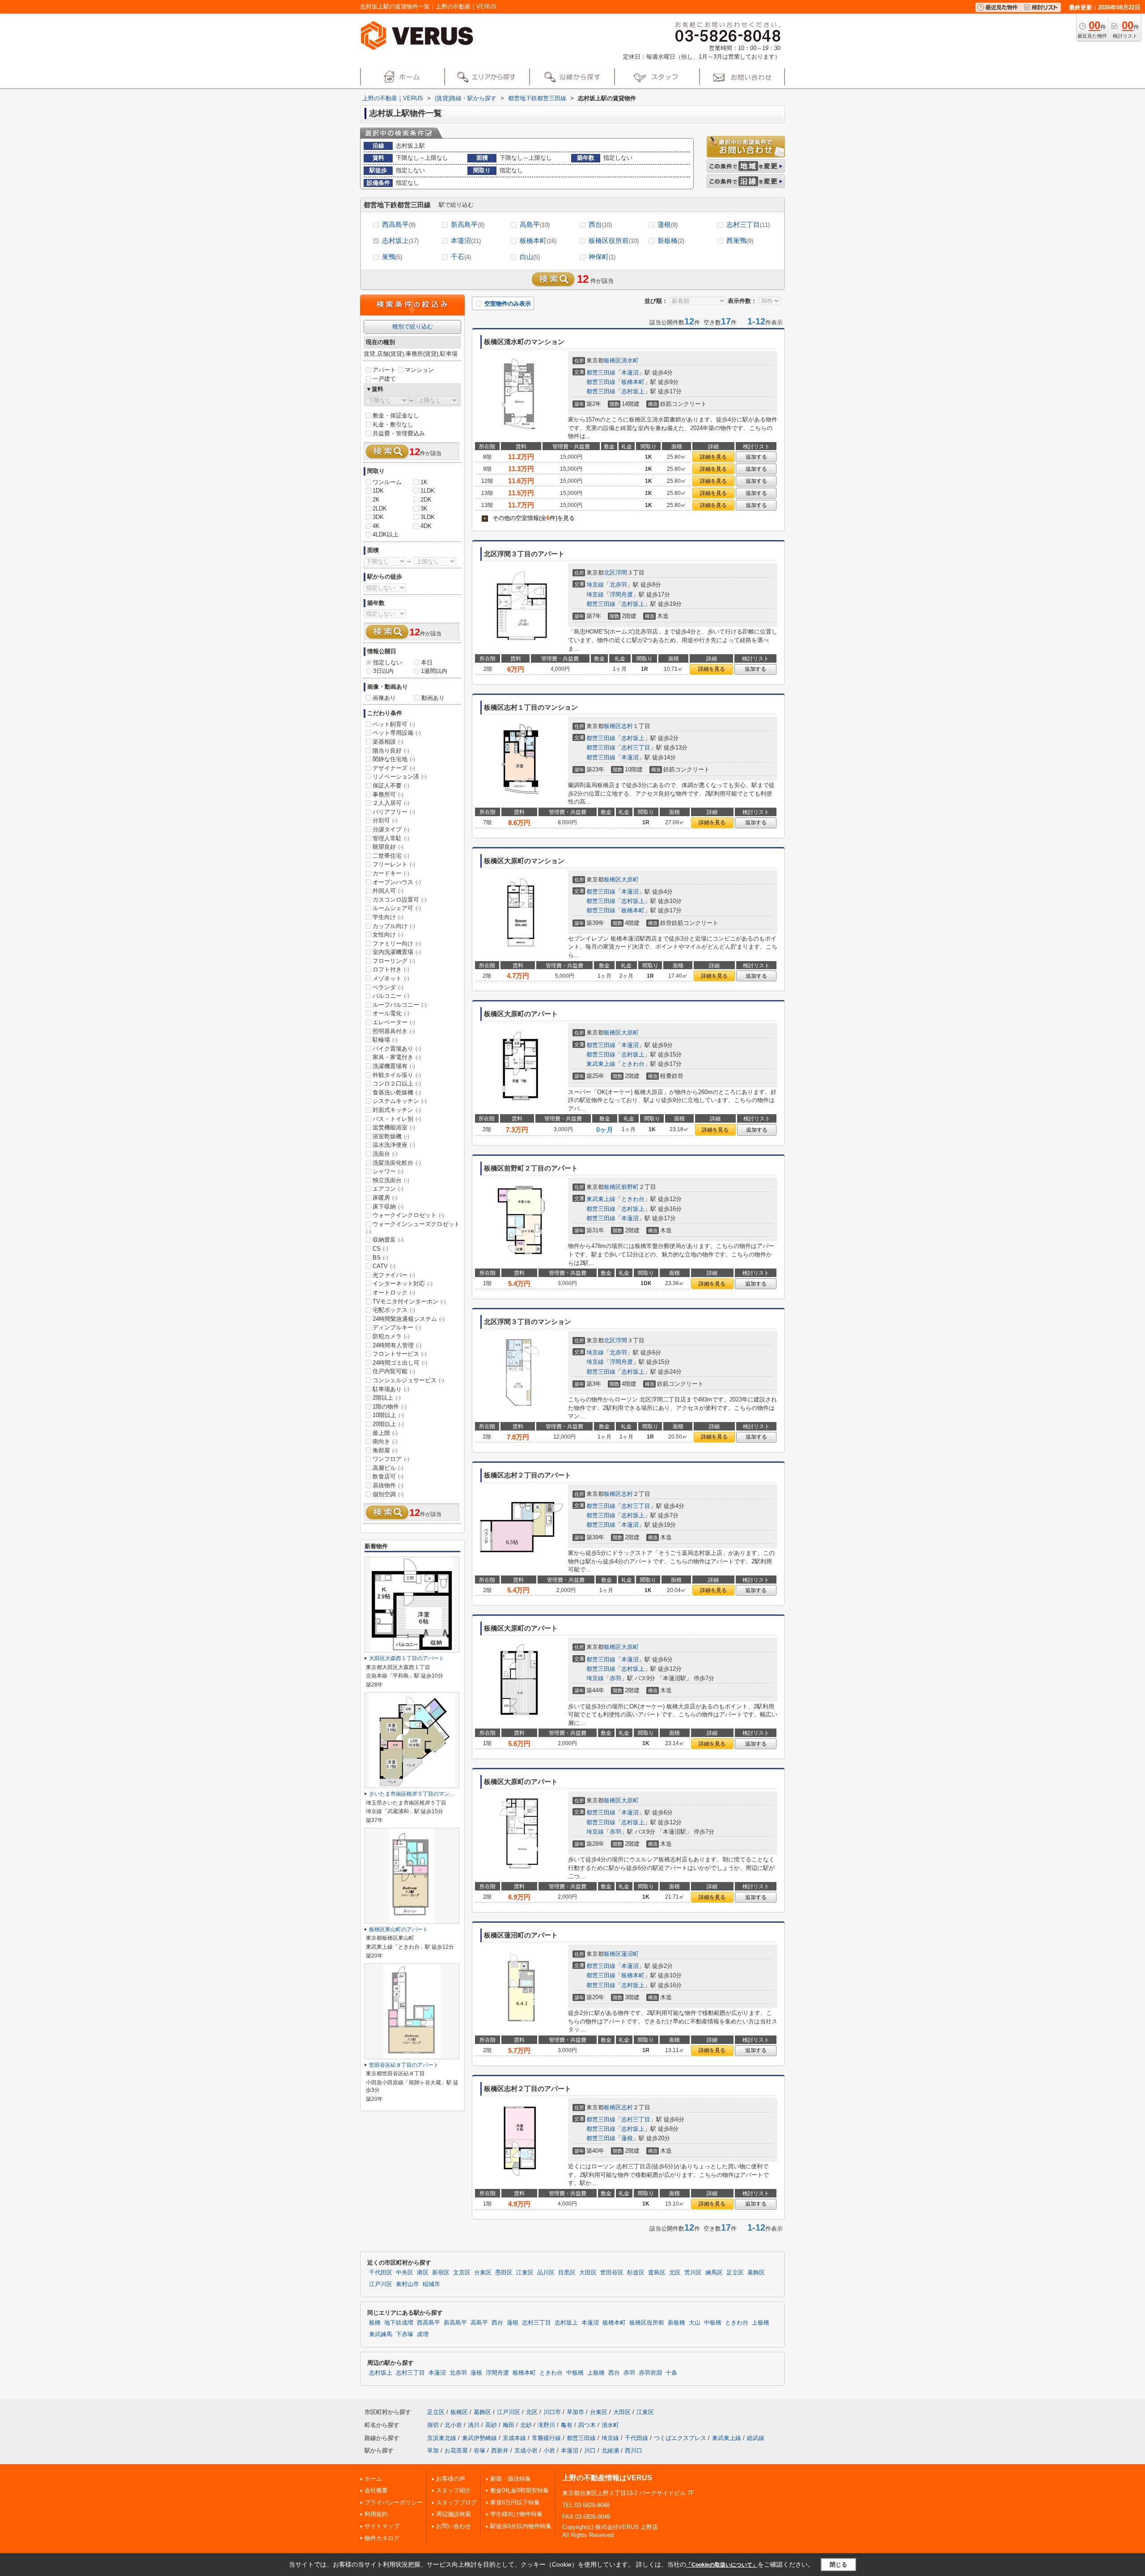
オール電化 (391, 1013)
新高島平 (468, 224)
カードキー (391, 873)
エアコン (388, 1189)
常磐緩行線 (546, 2438)
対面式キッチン (397, 1110)
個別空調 (388, 1494)
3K (424, 509)
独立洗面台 (391, 1180)
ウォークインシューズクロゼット (413, 1228)
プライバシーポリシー (394, 2502)
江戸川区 (381, 2284)
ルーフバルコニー (400, 1005)
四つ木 (587, 2425)
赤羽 (615, 1678)
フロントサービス (400, 1354)
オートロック (394, 1292)
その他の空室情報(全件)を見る (529, 518)
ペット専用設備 (397, 733)
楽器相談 (388, 742)
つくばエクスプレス (680, 2438)
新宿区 (441, 2273)
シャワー (388, 1171)
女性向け (388, 935)
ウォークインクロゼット (408, 1215)
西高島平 (399, 224)
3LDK (428, 517)
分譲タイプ (391, 829)
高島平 (535, 224)
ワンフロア (391, 1459)
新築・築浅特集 (511, 2479)
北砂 (526, 2425)
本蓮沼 (466, 241)
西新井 (500, 2450)
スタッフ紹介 (454, 2490)
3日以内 (383, 671)
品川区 (546, 2273)
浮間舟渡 (621, 594)
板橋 (375, 2323)
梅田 (509, 2425)
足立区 (735, 2273)
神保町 (602, 257)
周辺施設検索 (454, 2514)
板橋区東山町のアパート (399, 1929)
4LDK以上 (386, 534)
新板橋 (671, 241)
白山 (530, 257)
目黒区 (567, 2273)
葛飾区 (756, 2273)
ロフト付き (391, 969)
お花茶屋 (456, 2450)
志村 (627, 726)
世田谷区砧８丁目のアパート (404, 2065)
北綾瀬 (610, 2450)
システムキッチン (400, 1101)
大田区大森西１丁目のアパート (407, 1658)
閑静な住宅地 (394, 759)
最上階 (385, 1433)
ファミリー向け (397, 943)
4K (376, 526)
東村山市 (407, 2284)
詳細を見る (713, 457)
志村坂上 (400, 241)
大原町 (630, 879)
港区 (423, 2273)
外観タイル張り (397, 1075)
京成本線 (514, 2438)
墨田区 (504, 2273)
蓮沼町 (630, 1954)
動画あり (433, 698)
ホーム (373, 2479)
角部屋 (385, 1450)
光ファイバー (394, 1275)
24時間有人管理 (397, 1345)
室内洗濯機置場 (397, 952)
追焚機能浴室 (394, 1127)
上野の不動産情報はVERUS (607, 2478)
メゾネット (391, 978)
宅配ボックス (394, 1310)
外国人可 (388, 891)
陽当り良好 (391, 751)
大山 (695, 2323)
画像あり (384, 698)
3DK (378, 517)
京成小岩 (526, 2450)
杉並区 (636, 2273)
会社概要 (376, 2490)
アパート (384, 370)
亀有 (567, 2425)
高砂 (491, 2425)
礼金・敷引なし (393, 424)
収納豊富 (388, 1240)
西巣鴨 (740, 241)
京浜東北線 (442, 2438)
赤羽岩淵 (650, 2373)
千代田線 (636, 2438)
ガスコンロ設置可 (400, 900)
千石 (461, 257)
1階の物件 (390, 1407)
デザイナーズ (394, 768)
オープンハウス (397, 882)
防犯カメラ (391, 1336)
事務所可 (388, 794)
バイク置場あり (397, 1049)
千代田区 (381, 2273)
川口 (590, 2450)
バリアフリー (394, 812)
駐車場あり (391, 1389)
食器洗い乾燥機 (397, 1092)
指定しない (388, 662)
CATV (384, 1266)
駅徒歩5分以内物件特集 (521, 2526)
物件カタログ (382, 2538)
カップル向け (394, 926)
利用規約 (376, 2514)
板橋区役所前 (614, 241)
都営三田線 (601, 373)
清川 (474, 2425)
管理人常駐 (391, 838)
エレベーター (394, 1022)
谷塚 (479, 2450)
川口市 (552, 2412)
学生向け (388, 917)
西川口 (634, 2450)
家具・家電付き (397, 1057)
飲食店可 (388, 1476)
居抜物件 (388, 1485)
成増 (423, 2334)
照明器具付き (394, 1031)
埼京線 (595, 585)
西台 (600, 224)
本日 (427, 662)
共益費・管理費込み (399, 433)
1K (424, 482)
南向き (385, 1441)
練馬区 (714, 2273)
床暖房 (385, 1198)
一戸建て (384, 379)
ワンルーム (387, 482)
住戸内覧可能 (394, 1371)
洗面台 (385, 1154)
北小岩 (453, 2425)
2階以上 (387, 1398)
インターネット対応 (403, 1284)
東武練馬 (381, 2334)
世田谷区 (612, 2273)
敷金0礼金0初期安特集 (519, 2490)
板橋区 (613, 360)
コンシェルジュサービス (408, 1380)
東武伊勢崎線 (479, 2438)
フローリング (394, 961)
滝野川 (546, 2425)
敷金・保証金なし (396, 415)
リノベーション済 (400, 777)
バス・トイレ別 (397, 1119)
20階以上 (388, 1424)
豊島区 (657, 2273)
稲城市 (431, 2284)
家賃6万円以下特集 (515, 2502)
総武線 (756, 2438)
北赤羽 (618, 585)
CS (380, 1249)
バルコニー (391, 996)
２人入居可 (391, 803)
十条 (671, 2373)
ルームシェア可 (397, 908)
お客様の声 (451, 2479)
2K (376, 500)
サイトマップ (382, 2526)
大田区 (588, 2273)
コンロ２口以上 (397, 1084)
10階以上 (388, 1415)
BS (380, 1258)
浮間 (621, 573)
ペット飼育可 (394, 724)
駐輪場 (385, 1040)
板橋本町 (538, 241)
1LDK (428, 491)
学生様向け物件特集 (516, 2514)
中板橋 (713, 2323)
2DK (426, 500)
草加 (433, 2450)
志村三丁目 (748, 224)
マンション (419, 370)
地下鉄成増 (399, 2323)
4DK (426, 526)
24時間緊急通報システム (409, 1319)
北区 (610, 573)
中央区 (405, 2273)
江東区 (525, 2273)
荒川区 (693, 2273)
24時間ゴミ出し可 (400, 1363)
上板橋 (761, 2323)
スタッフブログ (456, 2502)
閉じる (838, 2565)
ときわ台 (633, 1064)
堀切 (433, 2425)
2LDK (380, 509)
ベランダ (388, 987)
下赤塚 (405, 2334)
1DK (378, 491)
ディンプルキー (397, 1327)
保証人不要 (391, 786)
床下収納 (388, 1207)
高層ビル (388, 1468)
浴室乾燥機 (391, 1136)
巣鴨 (392, 257)
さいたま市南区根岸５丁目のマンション (417, 1794)
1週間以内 (434, 671)
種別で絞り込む (413, 326)
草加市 (575, 2412)
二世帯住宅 (391, 856)
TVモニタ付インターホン (409, 1301)
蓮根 (668, 224)
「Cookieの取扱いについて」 (722, 2565)
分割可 (385, 820)
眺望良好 (388, 847)
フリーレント (394, 864)
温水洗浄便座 (394, 1145)
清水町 (630, 360)
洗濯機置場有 (394, 1066)
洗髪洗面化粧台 (397, 1163)
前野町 (630, 1187)
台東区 (483, 2273)
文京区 (462, 2273)
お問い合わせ (454, 2526)
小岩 (549, 2450)
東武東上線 (601, 1064)
